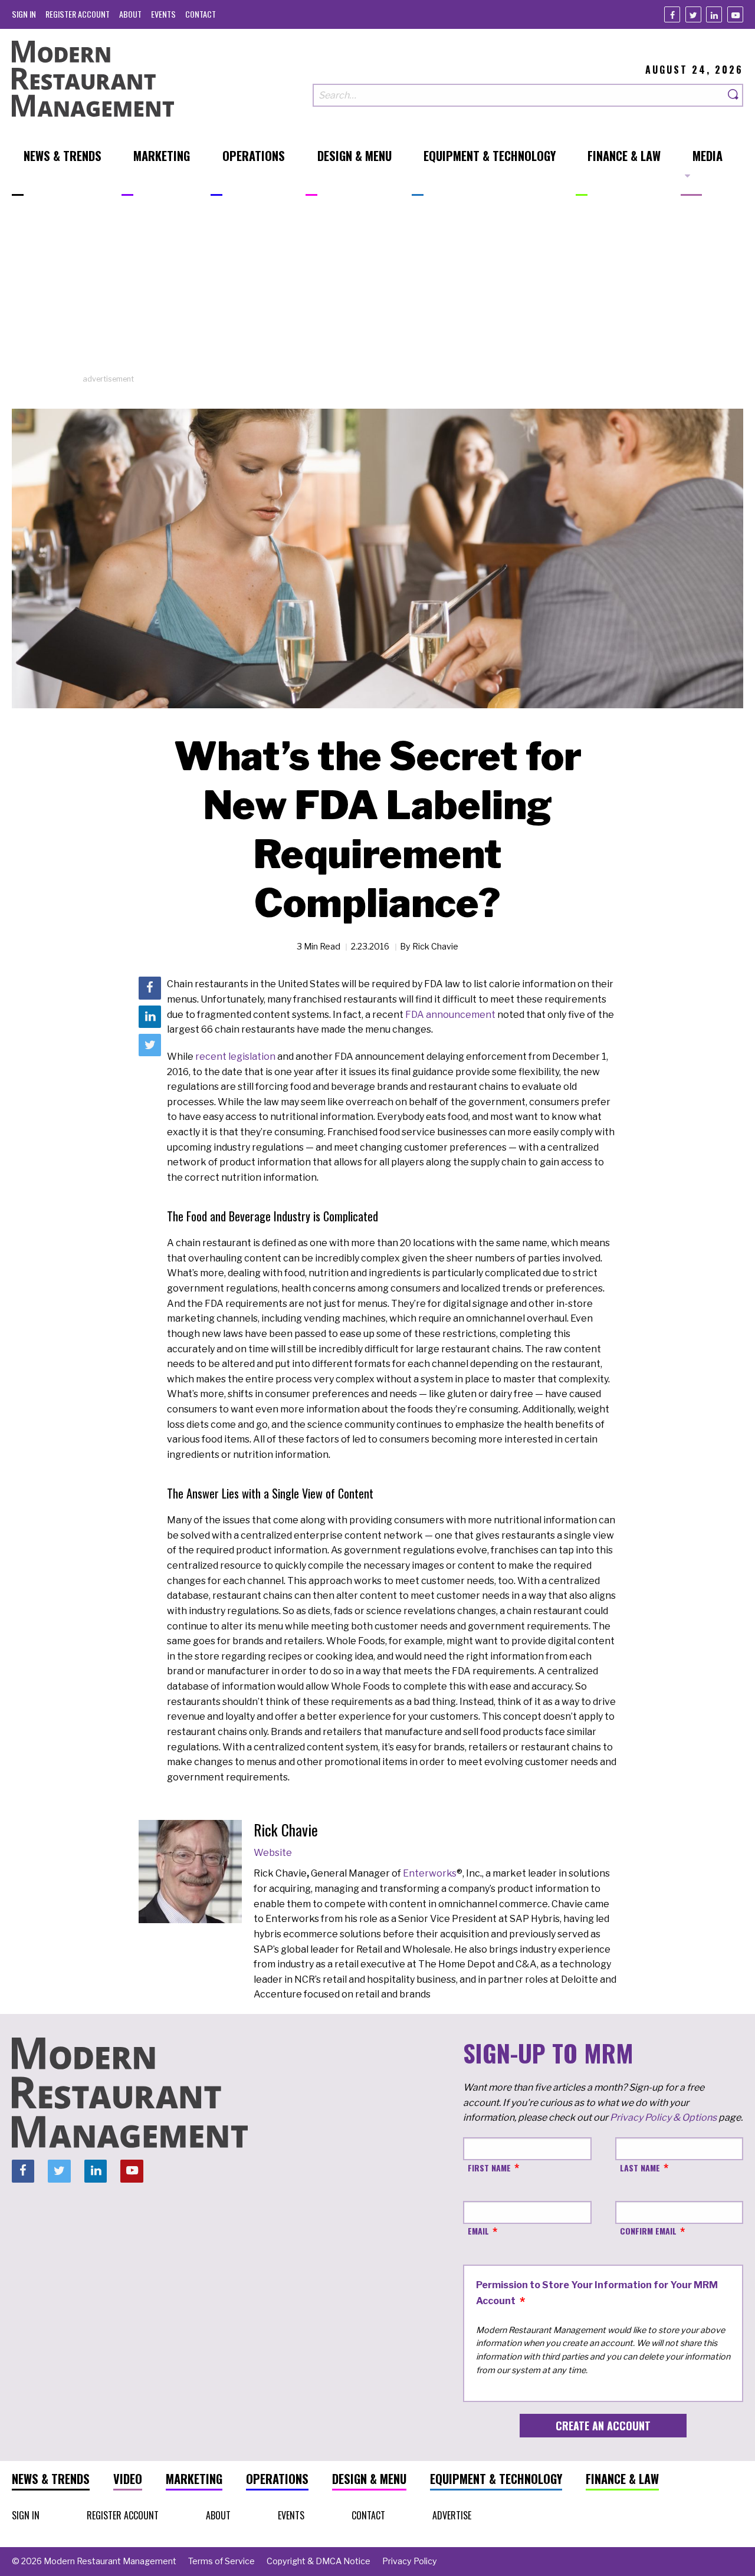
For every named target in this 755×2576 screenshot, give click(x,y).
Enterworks (430, 1873)
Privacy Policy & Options (663, 2117)
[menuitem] (24, 14)
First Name (489, 2168)
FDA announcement (450, 1015)
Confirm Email (648, 2231)
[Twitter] (693, 14)
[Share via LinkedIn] (150, 1017)
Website (273, 1853)
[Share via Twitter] (150, 1045)
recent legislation (235, 1057)
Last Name (640, 2168)
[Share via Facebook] (150, 988)
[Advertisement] (377, 291)
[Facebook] (672, 14)
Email (478, 2231)
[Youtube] (735, 14)
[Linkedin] (714, 14)
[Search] (734, 95)
